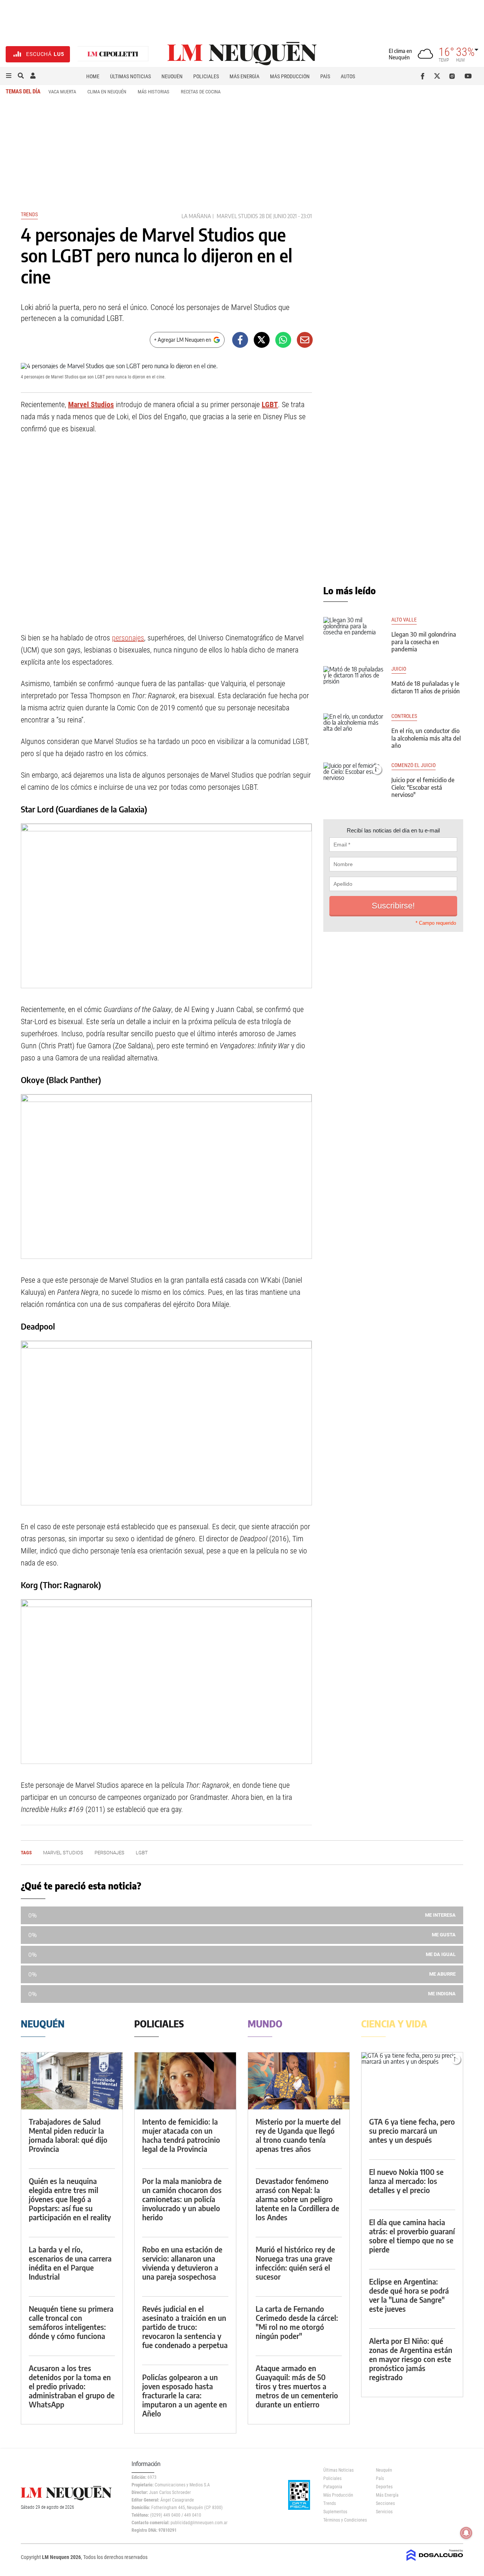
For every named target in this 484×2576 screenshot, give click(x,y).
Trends (29, 214)
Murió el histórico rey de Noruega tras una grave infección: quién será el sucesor (295, 2263)
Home (93, 76)
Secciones (385, 2503)
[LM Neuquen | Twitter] (439, 76)
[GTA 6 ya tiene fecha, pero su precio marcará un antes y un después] (412, 2081)
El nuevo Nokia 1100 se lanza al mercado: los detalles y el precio (406, 2181)
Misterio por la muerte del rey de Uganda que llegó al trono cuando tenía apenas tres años (298, 2135)
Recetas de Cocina (201, 92)
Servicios (384, 2512)
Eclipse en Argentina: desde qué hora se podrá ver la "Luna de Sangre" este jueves (409, 2295)
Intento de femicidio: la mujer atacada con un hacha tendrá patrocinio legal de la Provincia (181, 2135)
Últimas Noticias (130, 76)
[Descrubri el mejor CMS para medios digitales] (435, 2562)
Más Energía (244, 76)
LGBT (270, 405)
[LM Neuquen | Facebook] (424, 76)
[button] (9, 76)
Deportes (384, 2487)
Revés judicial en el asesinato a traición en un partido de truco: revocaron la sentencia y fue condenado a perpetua (185, 2327)
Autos (348, 76)
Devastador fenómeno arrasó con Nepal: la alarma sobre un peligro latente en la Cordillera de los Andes (297, 2199)
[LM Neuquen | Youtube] (468, 76)
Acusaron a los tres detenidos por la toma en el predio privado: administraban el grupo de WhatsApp (72, 2386)
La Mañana (196, 216)
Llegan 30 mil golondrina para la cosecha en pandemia (424, 642)
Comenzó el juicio (413, 765)
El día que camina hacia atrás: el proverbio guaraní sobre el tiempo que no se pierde (412, 2236)
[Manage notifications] (466, 2533)
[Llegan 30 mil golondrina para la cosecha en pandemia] (354, 634)
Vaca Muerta (62, 92)
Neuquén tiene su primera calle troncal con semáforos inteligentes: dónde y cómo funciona (71, 2322)
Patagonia (333, 2487)
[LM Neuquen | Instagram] (454, 76)
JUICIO (399, 669)
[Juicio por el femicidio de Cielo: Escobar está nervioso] (354, 780)
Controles (404, 716)
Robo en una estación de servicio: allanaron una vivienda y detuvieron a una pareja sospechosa (182, 2263)
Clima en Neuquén (107, 92)
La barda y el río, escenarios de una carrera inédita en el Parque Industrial (70, 2263)
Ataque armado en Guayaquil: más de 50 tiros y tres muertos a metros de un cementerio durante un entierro (297, 2386)
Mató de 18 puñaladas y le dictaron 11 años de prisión (426, 687)
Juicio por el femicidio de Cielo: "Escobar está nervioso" (423, 787)
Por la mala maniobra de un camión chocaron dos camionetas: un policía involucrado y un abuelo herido (182, 2199)
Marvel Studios (237, 216)
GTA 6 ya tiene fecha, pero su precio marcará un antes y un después (412, 2130)
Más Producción (290, 76)
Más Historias (154, 92)
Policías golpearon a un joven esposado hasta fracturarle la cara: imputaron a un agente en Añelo (185, 2395)
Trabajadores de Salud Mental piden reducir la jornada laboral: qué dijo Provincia (68, 2135)
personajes (128, 638)
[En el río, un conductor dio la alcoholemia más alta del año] (354, 730)
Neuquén (172, 76)
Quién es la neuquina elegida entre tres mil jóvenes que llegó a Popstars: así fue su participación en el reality (70, 2199)
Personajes (109, 1853)
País (325, 76)
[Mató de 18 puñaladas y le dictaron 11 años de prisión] (354, 683)
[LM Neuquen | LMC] (113, 54)
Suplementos (335, 2512)
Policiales (206, 76)
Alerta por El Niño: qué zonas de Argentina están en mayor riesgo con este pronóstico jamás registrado (411, 2359)
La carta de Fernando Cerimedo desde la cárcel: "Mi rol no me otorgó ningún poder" (297, 2322)
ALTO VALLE (404, 620)
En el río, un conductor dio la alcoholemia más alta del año (426, 738)
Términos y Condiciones (344, 2520)
